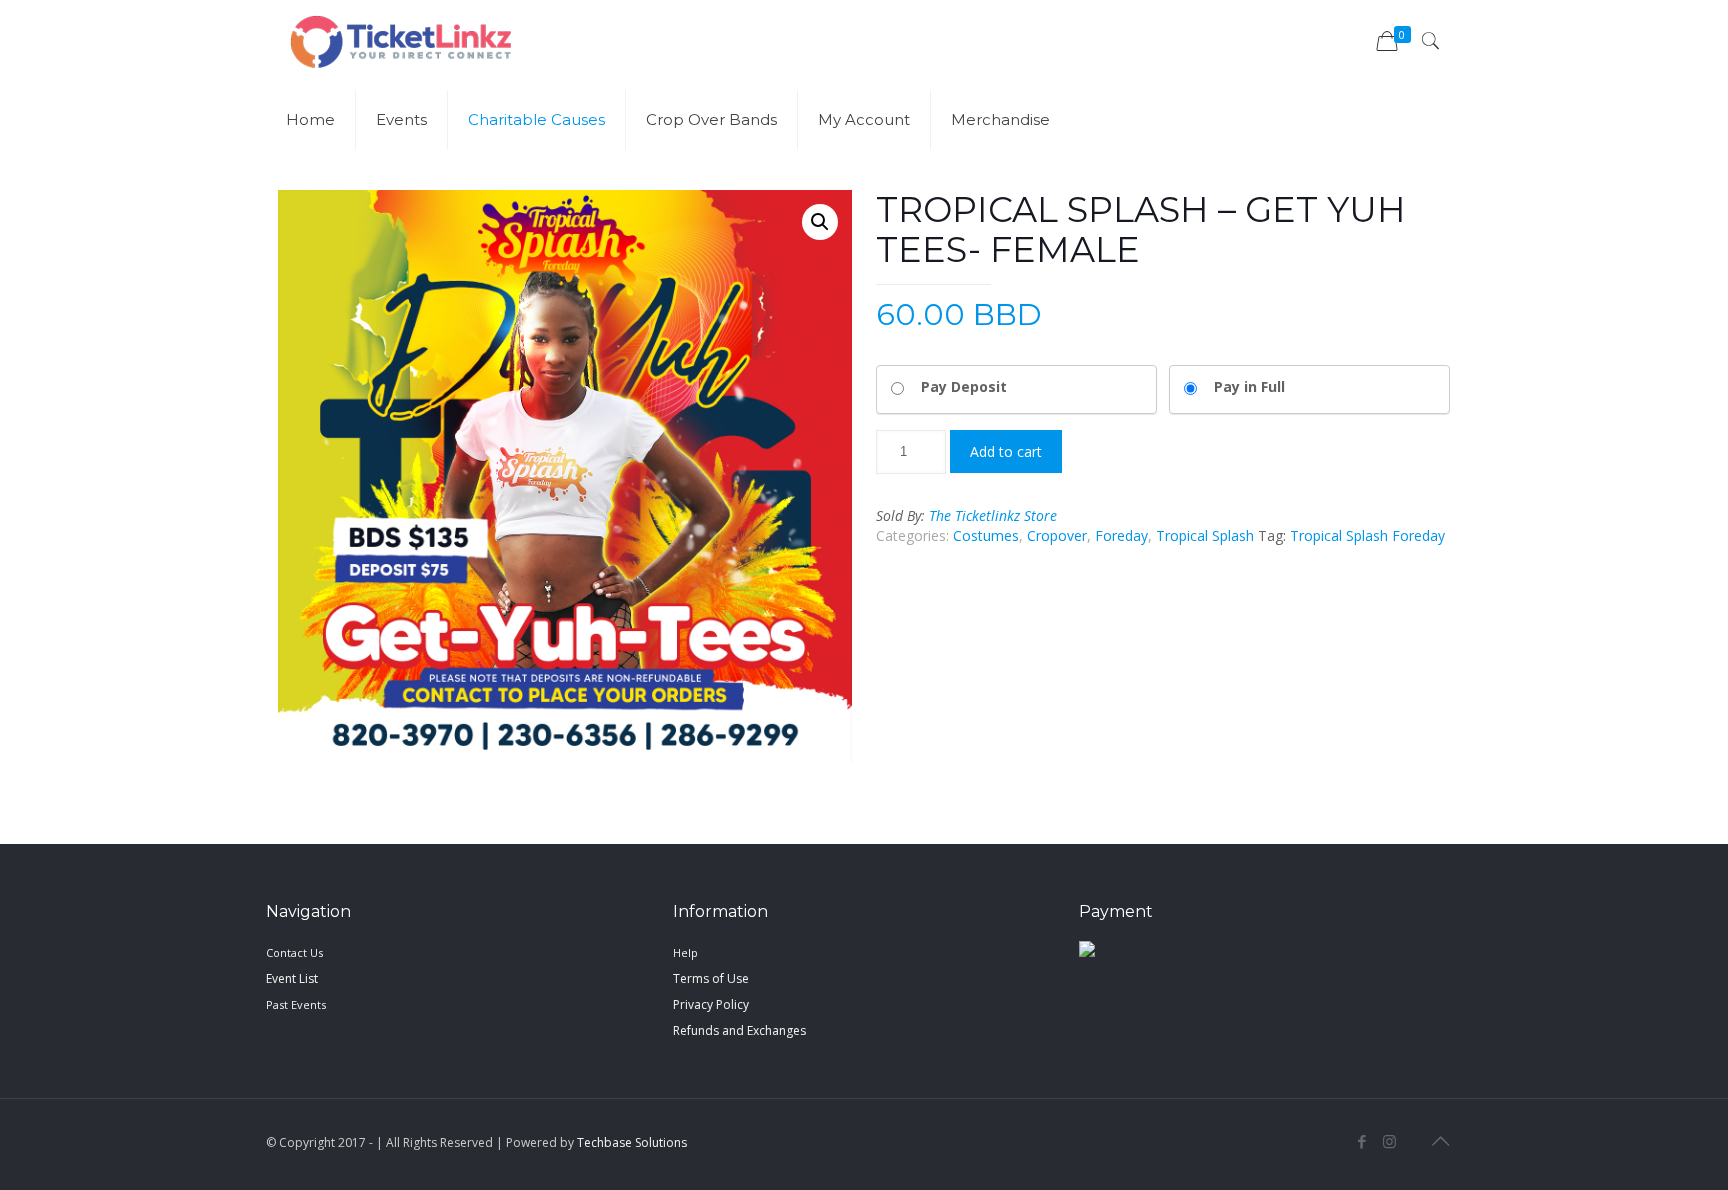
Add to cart (1006, 451)
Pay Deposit (964, 386)
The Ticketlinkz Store (993, 515)
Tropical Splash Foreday (1367, 535)
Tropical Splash (1205, 535)
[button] (820, 222)
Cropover (1057, 535)
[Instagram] (1389, 1141)
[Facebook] (1362, 1141)
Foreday (1121, 535)
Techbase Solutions (632, 1142)
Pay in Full (1249, 386)
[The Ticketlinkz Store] (400, 40)
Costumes (986, 535)
